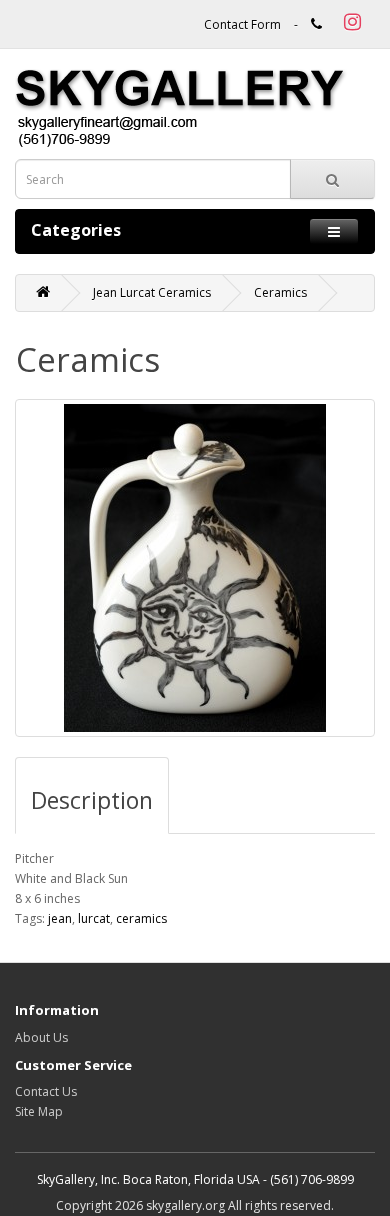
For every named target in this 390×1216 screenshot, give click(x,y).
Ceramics (280, 292)
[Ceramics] (195, 568)
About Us (41, 1037)
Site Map (39, 1111)
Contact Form (242, 24)
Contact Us (46, 1091)
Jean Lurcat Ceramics (152, 292)
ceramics (141, 918)
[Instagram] (350, 24)
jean (60, 918)
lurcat (94, 918)
